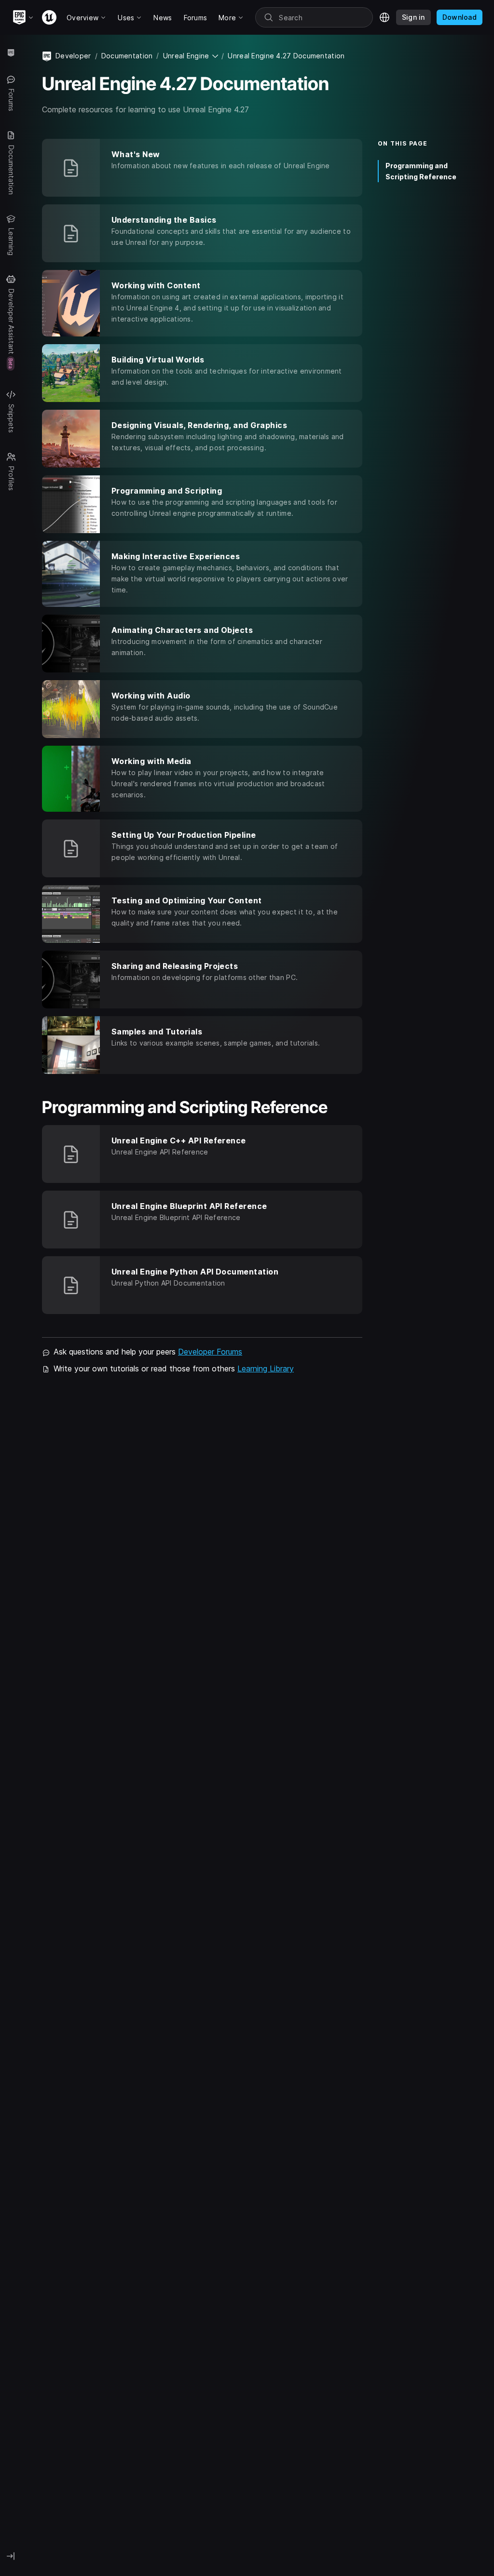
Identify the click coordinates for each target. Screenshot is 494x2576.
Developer (73, 56)
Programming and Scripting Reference (421, 171)
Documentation (127, 56)
